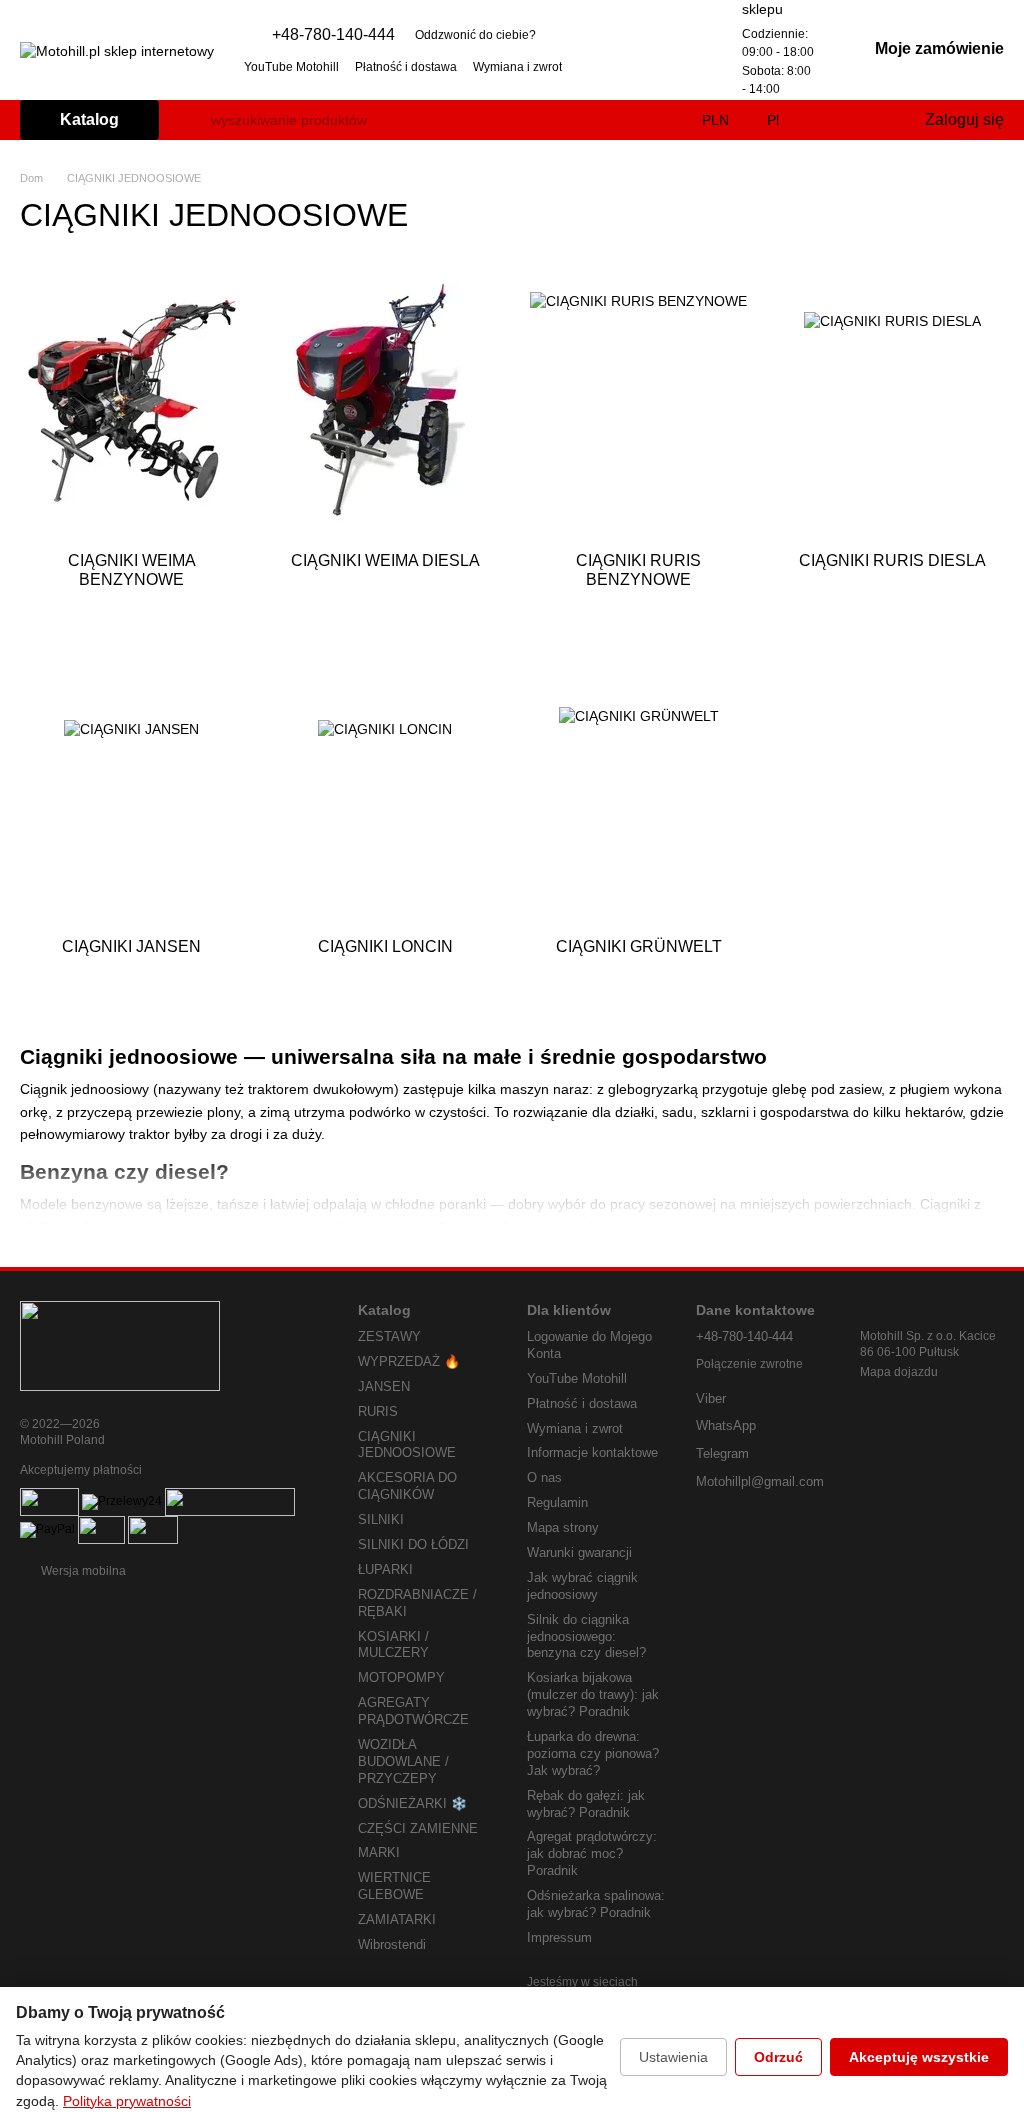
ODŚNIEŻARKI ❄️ (412, 1803)
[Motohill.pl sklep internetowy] (120, 1345)
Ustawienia (673, 2057)
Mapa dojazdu (899, 1372)
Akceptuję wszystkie (919, 2057)
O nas (544, 1477)
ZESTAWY (389, 1336)
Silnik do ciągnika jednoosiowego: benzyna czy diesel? (586, 1636)
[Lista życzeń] (867, 120)
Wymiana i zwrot (517, 67)
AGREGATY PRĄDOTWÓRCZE (413, 1711)
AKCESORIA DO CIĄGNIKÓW (407, 1486)
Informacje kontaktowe (592, 1452)
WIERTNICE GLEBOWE (394, 1886)
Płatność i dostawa (406, 67)
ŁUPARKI (385, 1569)
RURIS (378, 1411)
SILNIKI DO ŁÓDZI (413, 1544)
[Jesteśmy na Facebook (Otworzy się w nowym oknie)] (614, 66)
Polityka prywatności (127, 2101)
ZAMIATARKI (397, 1919)
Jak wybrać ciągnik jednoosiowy (582, 1586)
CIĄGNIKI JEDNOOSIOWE (407, 1445)
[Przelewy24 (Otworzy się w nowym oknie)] (122, 1502)
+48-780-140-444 (333, 35)
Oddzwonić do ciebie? (475, 35)
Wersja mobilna (82, 1571)
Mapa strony (563, 1527)
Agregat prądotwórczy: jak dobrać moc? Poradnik (592, 1853)
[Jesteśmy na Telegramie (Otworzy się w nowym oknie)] (686, 66)
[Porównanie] (827, 120)
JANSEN (384, 1386)
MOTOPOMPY (401, 1677)
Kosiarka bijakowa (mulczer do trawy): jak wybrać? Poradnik (593, 1694)
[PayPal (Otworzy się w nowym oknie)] (47, 1530)
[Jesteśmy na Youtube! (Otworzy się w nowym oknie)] (638, 66)
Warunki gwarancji (579, 1552)
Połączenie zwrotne (749, 1364)
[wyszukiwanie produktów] (195, 120)
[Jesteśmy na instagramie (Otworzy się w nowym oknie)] (662, 66)
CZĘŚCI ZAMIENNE (418, 1828)
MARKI (379, 1852)
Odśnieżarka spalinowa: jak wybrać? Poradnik (596, 1904)
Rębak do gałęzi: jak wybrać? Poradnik (586, 1804)
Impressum (559, 1937)
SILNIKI (381, 1519)
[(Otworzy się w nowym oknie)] (49, 1502)
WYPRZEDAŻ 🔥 (409, 1361)
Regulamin (557, 1502)
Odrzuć (778, 2057)
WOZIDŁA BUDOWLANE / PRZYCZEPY (403, 1761)
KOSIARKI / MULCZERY (393, 1645)
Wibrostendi (392, 1944)
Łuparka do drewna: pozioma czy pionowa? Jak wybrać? (593, 1753)
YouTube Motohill (291, 67)
